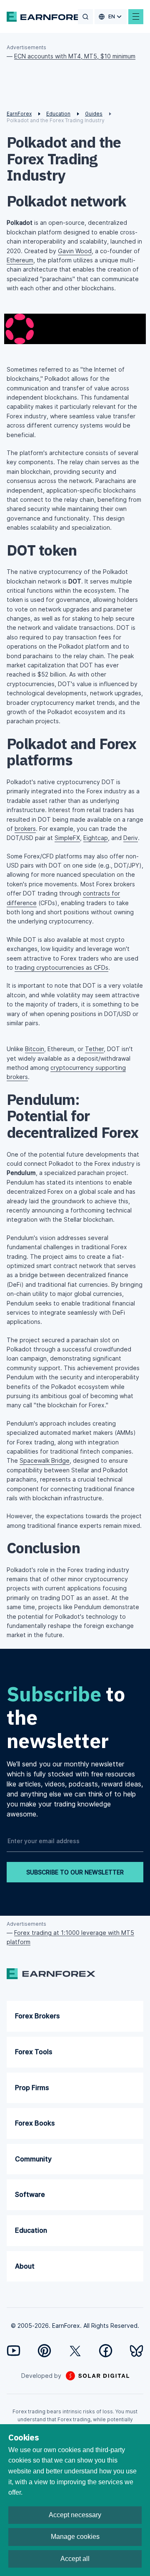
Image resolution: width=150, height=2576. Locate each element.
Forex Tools (34, 2052)
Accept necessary (75, 2515)
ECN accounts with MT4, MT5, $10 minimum (75, 56)
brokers (25, 829)
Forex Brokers (37, 2016)
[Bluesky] (136, 2351)
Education (31, 2230)
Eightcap (96, 838)
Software (30, 2194)
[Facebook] (106, 2351)
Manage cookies (75, 2537)
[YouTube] (14, 2351)
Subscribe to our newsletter (75, 1872)
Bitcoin (35, 1049)
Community (33, 2159)
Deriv (131, 838)
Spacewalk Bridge (45, 1460)
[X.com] (75, 2351)
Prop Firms (32, 2088)
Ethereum (20, 260)
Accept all (75, 2559)
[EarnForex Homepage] (48, 17)
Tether (94, 1049)
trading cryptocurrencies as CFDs (61, 967)
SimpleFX (67, 838)
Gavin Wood (75, 251)
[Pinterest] (44, 2351)
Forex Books (35, 2123)
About (25, 2266)
